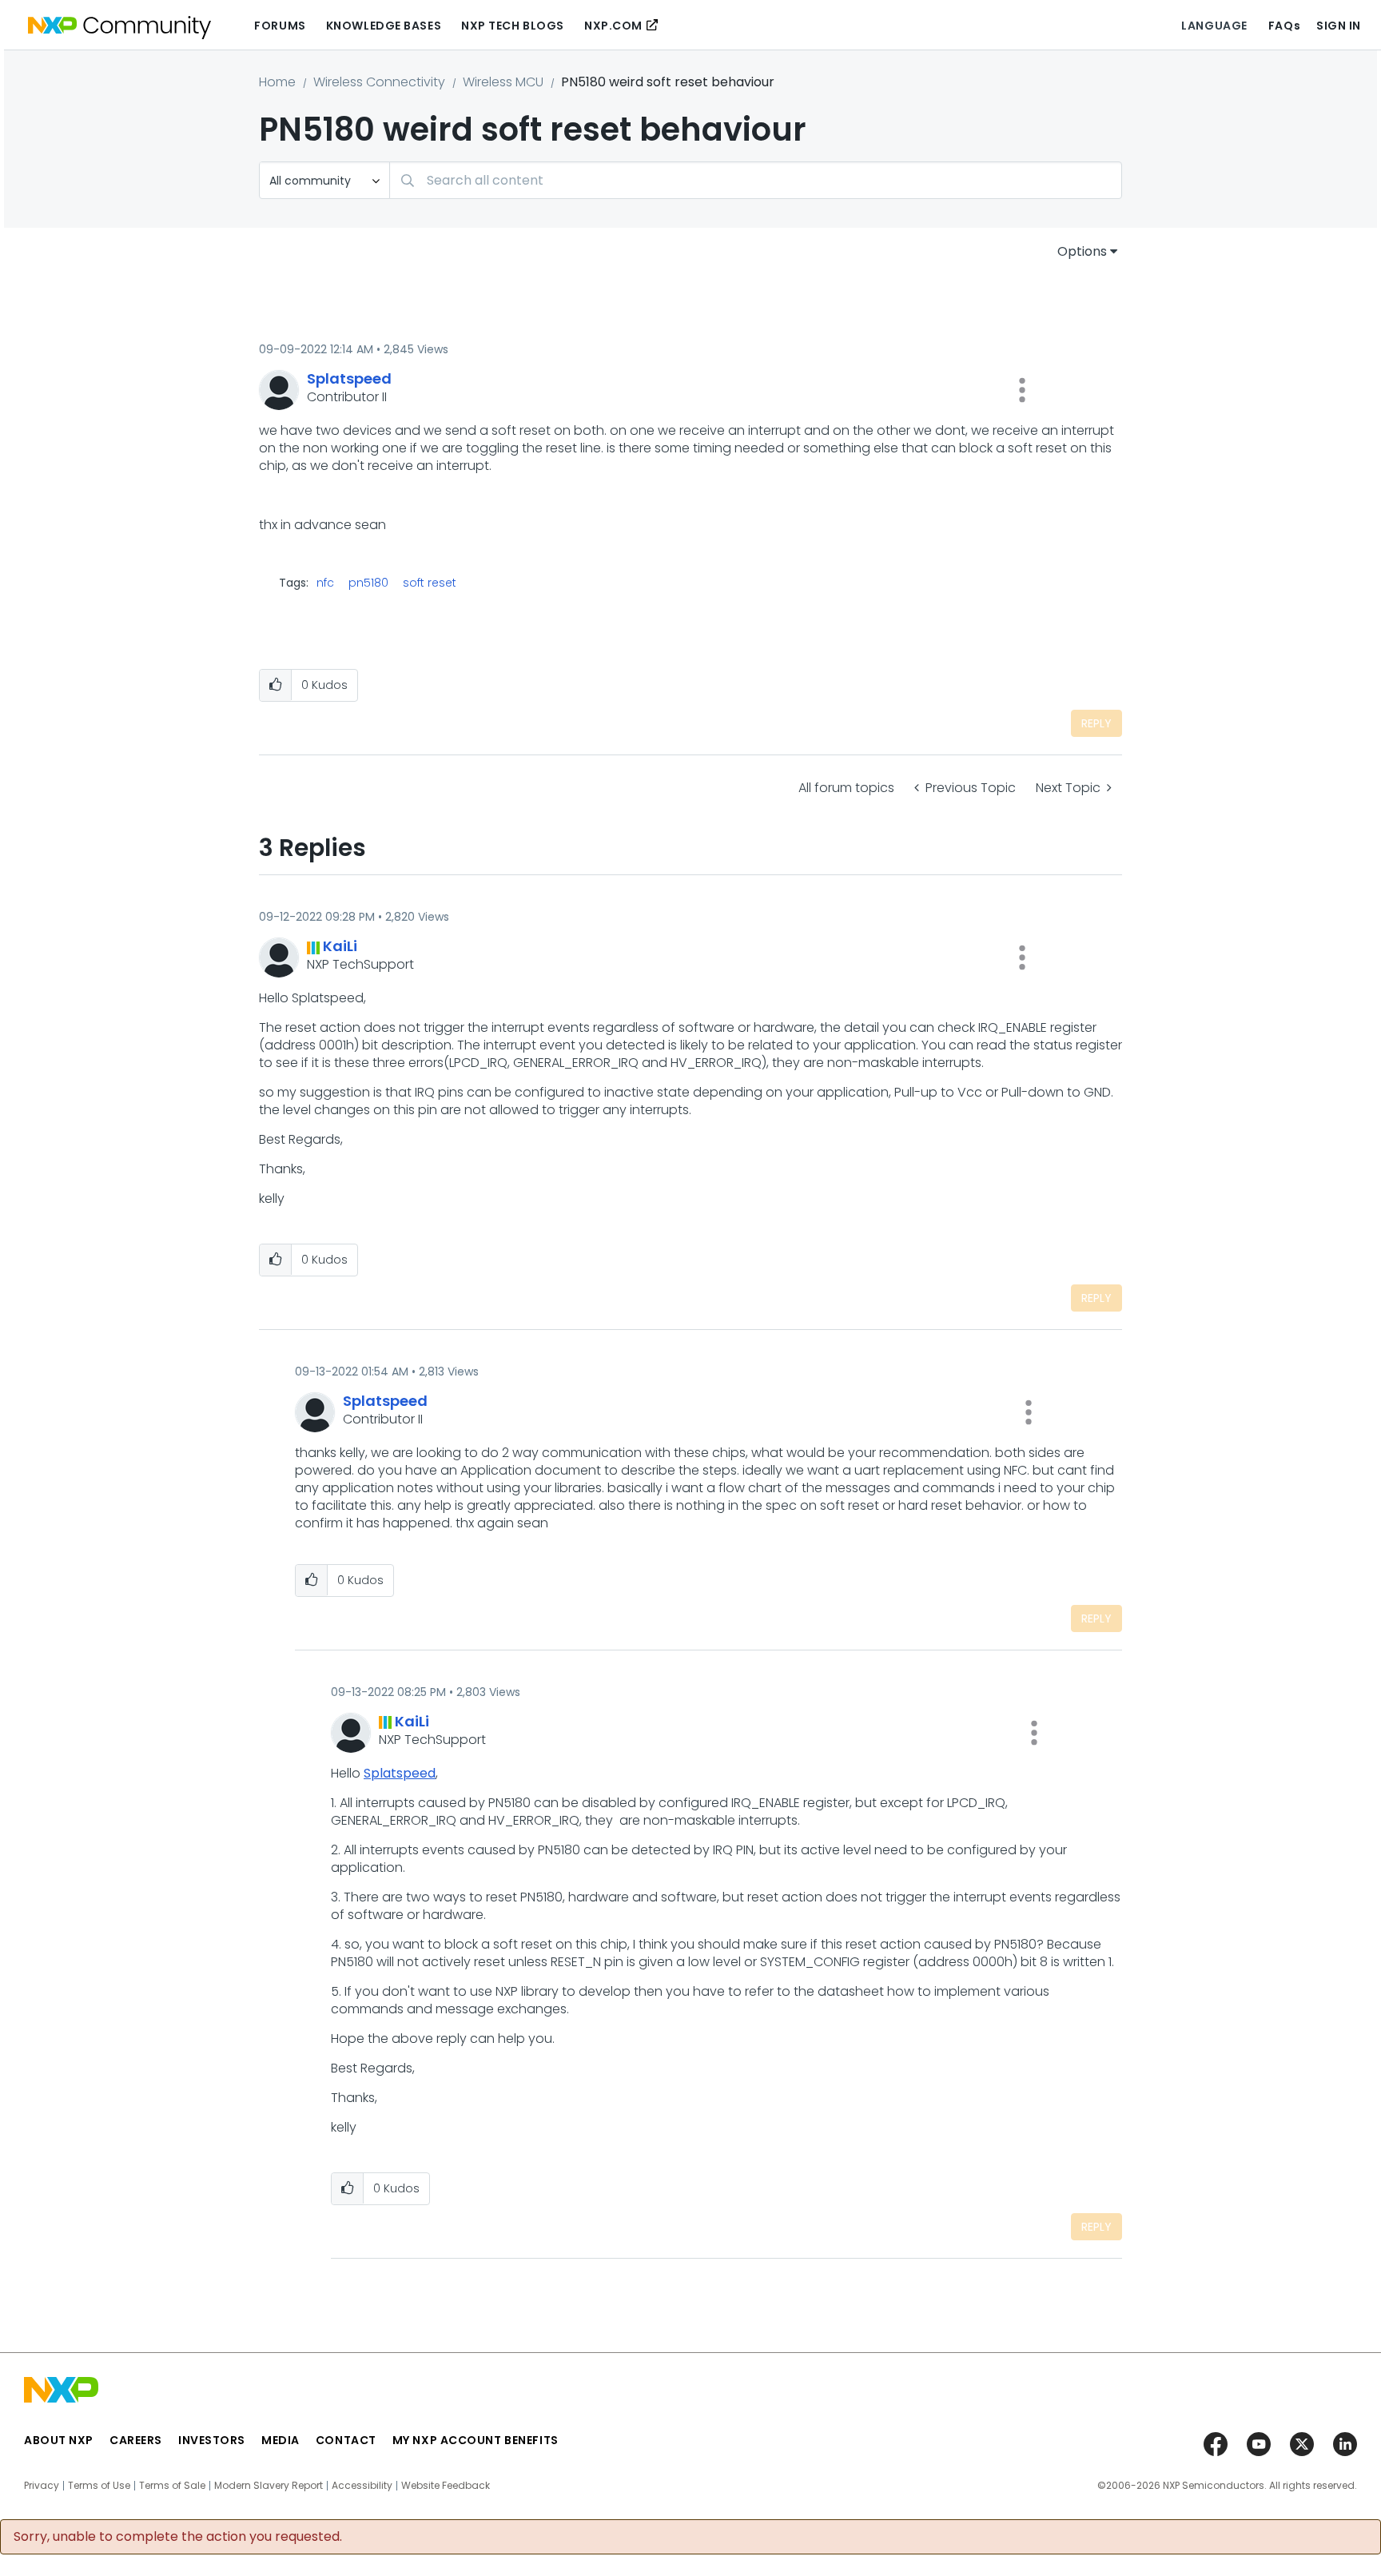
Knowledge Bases (384, 26)
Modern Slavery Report (269, 2486)
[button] (1022, 390)
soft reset (430, 583)
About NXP (59, 2440)
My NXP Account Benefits (476, 2440)
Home (277, 82)
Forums (280, 26)
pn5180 (368, 583)
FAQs (1284, 26)
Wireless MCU (503, 82)
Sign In (1339, 26)
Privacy (42, 2486)
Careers (136, 2440)
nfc (325, 583)
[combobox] (756, 180)
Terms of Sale (172, 2486)
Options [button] (1082, 251)
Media (281, 2440)
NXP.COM (613, 26)
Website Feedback (446, 2486)
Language (1214, 26)
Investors (212, 2440)
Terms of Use (99, 2486)
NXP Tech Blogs (513, 26)
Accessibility (362, 2486)
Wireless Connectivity (379, 82)
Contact (346, 2440)
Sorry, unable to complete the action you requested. (178, 2537)
